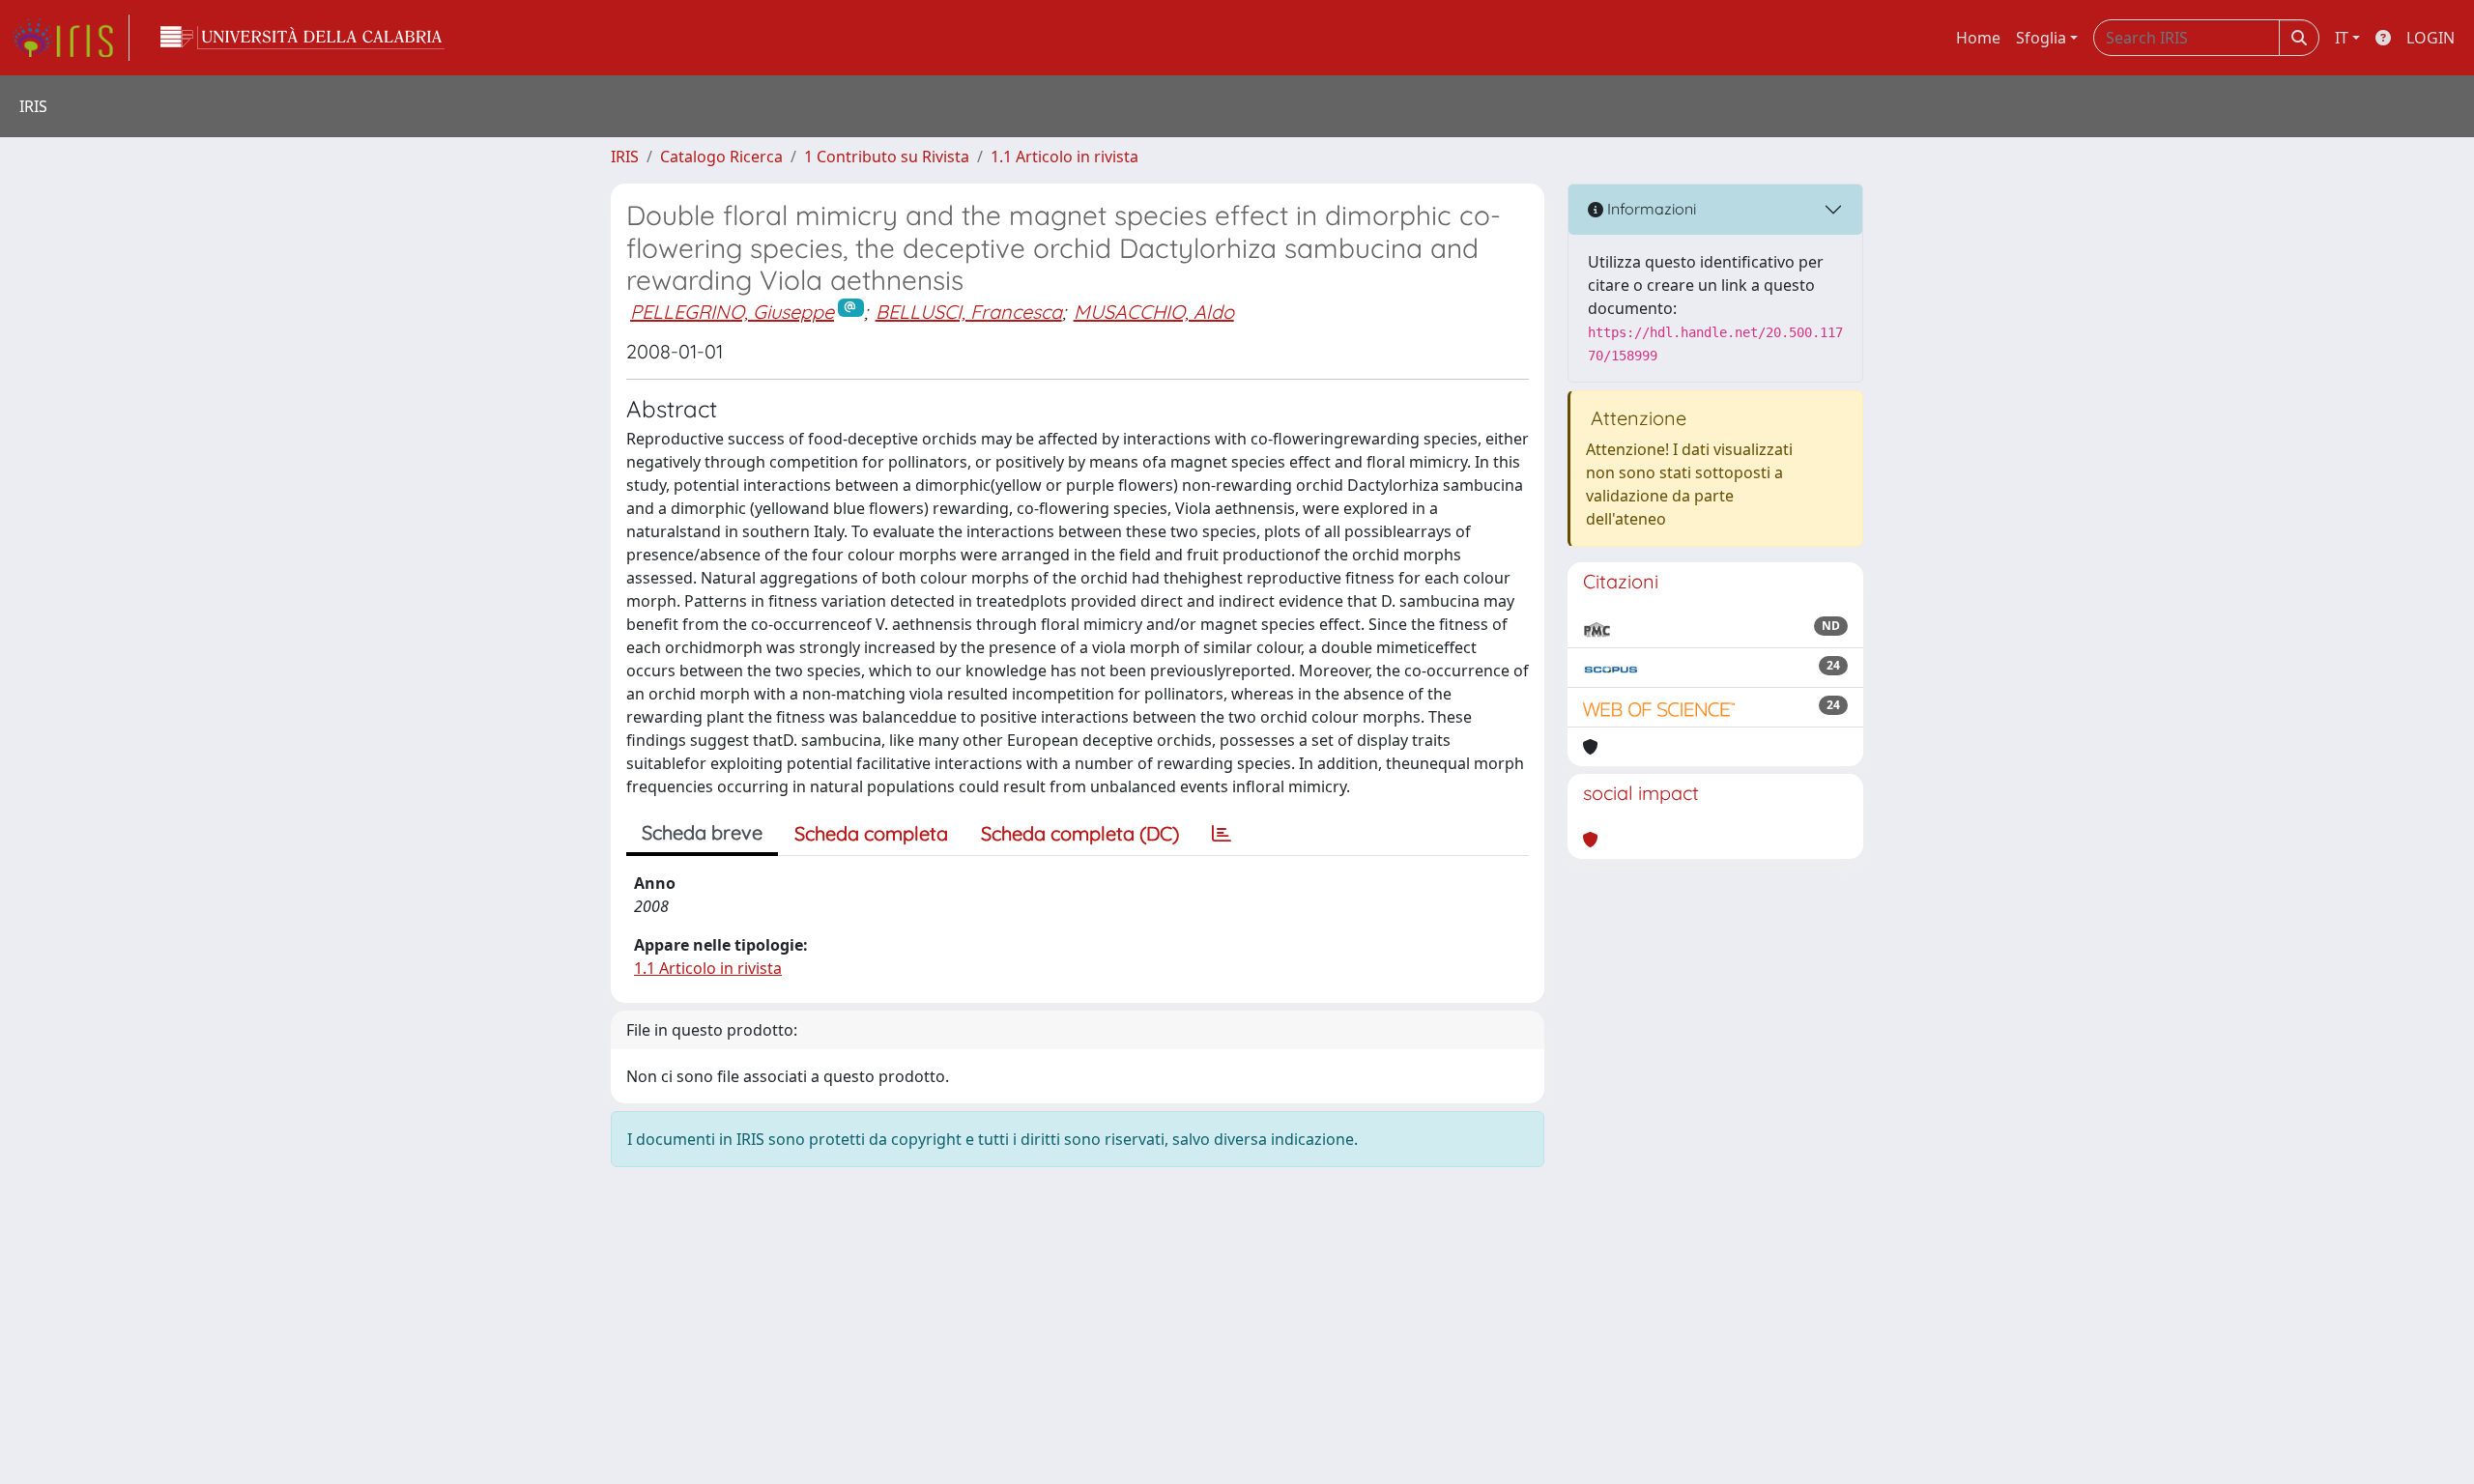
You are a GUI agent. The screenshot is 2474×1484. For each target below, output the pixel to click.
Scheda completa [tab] (871, 833)
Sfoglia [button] (2041, 38)
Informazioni (1650, 209)
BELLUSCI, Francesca (969, 312)
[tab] (1222, 834)
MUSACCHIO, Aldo (1154, 312)
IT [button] (2342, 38)
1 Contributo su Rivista (887, 157)
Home (1978, 38)
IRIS (625, 157)
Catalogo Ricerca (721, 157)
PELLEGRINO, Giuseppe (732, 312)
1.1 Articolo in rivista (1064, 157)
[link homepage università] (302, 38)
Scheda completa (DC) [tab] (1080, 833)
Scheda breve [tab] (702, 832)
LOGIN (2431, 38)
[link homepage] (71, 38)
